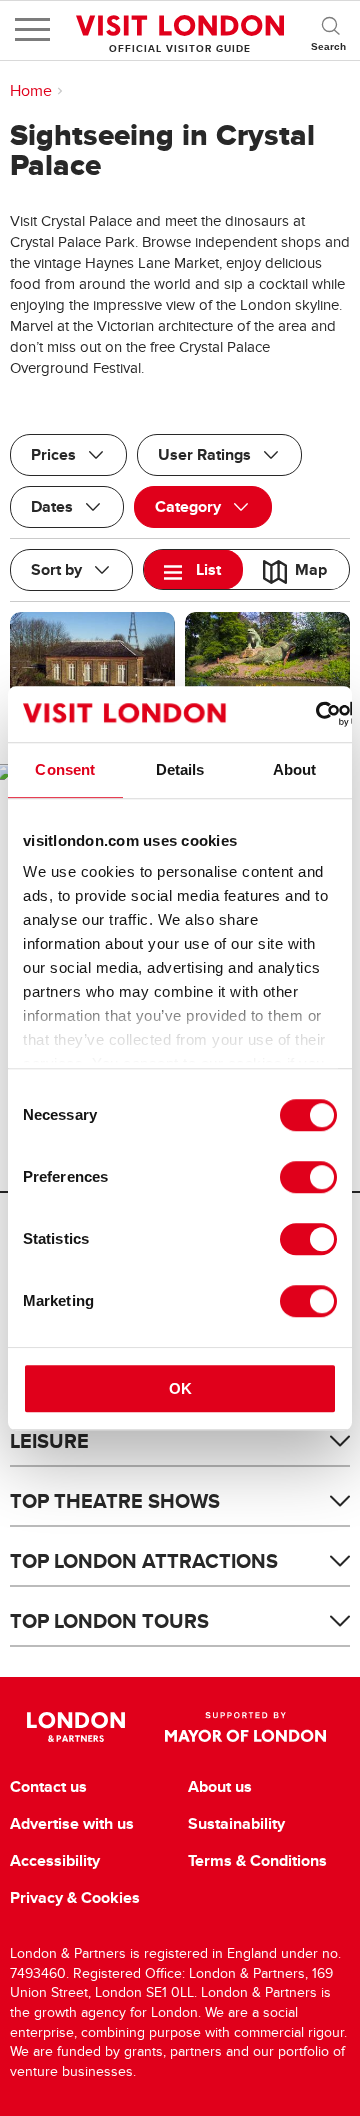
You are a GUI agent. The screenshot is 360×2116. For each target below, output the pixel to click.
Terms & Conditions (257, 1861)
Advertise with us (72, 1824)
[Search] (330, 30)
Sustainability (236, 1824)
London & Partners (75, 1727)
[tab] (193, 569)
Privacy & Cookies (75, 1898)
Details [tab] (180, 769)
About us (220, 1787)
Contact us (48, 1787)
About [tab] (295, 769)
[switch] (308, 1177)
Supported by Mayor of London (245, 1727)
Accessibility (55, 1861)
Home (31, 91)
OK (180, 1388)
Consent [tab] (65, 769)
